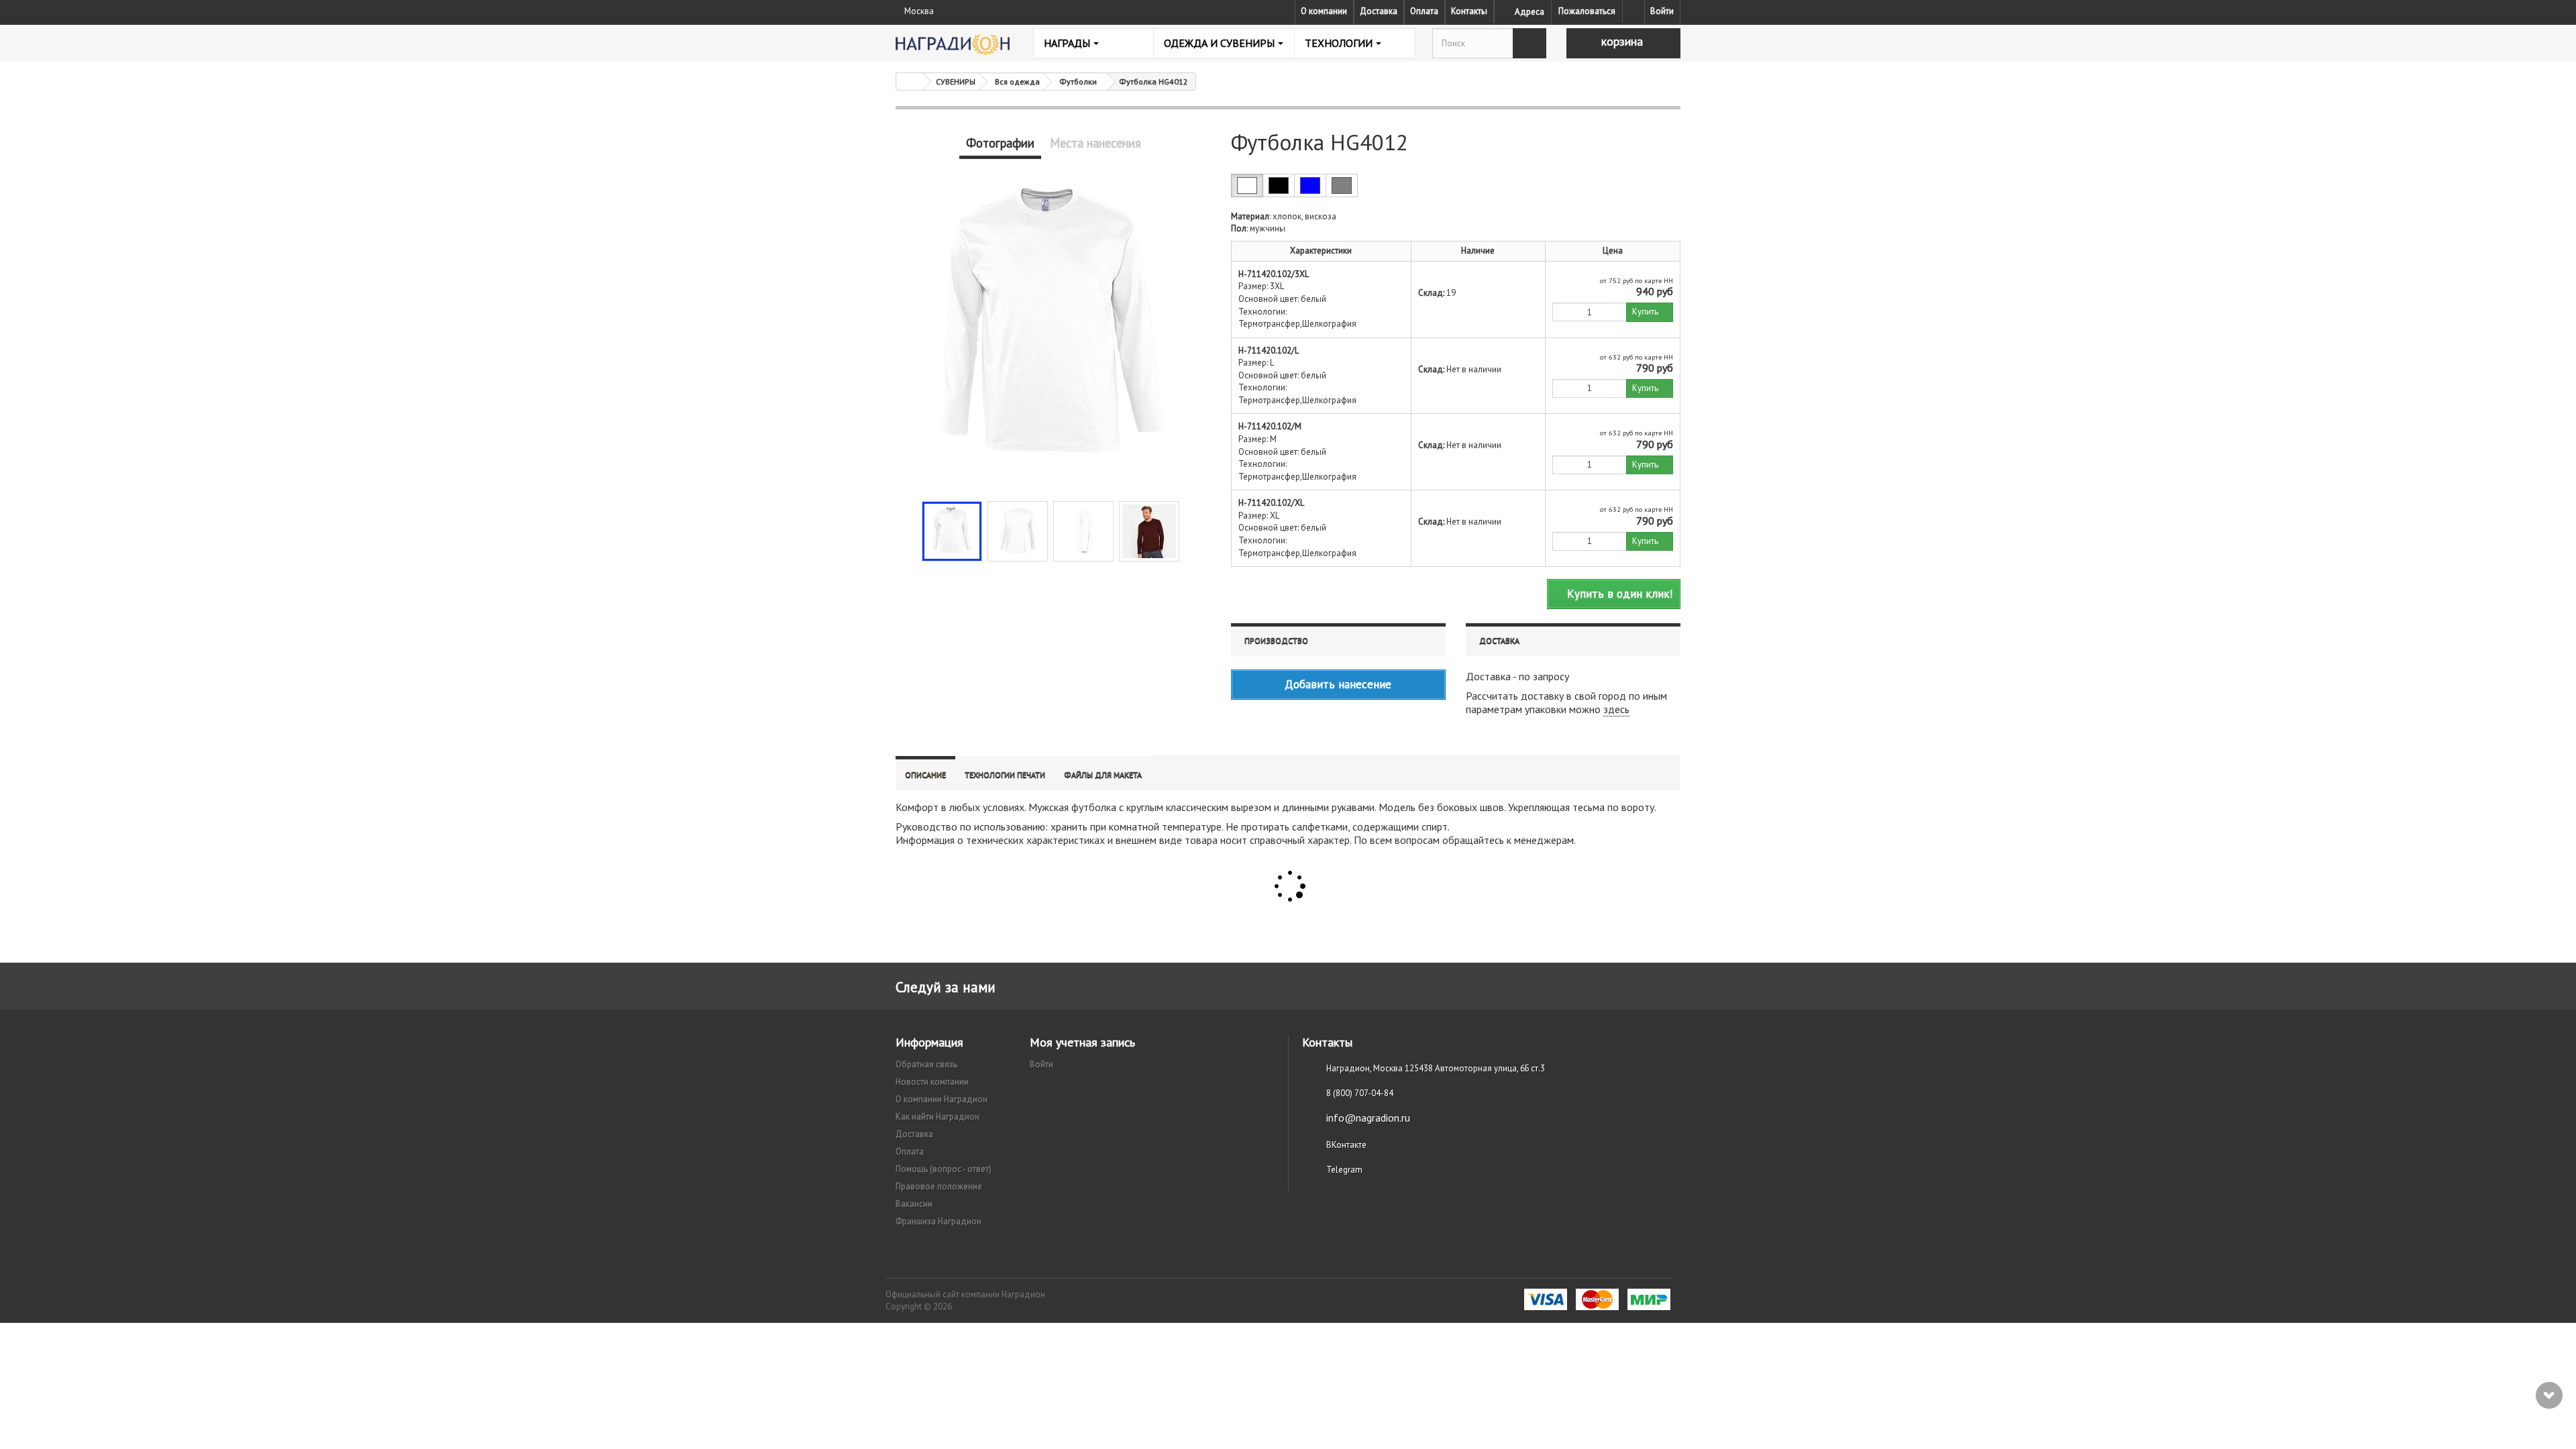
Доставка (1379, 11)
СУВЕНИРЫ (956, 82)
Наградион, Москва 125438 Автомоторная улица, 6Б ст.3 (1436, 1068)
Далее (1191, 530)
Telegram (1344, 1170)
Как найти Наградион (937, 1117)
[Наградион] (953, 45)
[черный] (1279, 185)
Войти (1662, 11)
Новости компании (932, 1082)
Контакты (1469, 11)
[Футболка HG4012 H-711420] (952, 531)
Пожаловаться (1587, 11)
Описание (925, 774)
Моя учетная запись (1082, 1042)
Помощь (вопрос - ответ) (944, 1169)
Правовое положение (939, 1186)
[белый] (1247, 185)
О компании (1324, 11)
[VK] (1633, 11)
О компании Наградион (942, 1099)
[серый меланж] (1342, 185)
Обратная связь (926, 1064)
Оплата (1424, 11)
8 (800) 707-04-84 (1360, 1093)
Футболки (1078, 82)
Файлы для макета (1103, 774)
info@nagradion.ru (1368, 1118)
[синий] (1310, 185)
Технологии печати (1005, 774)
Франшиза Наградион (938, 1221)
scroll (2549, 1395)
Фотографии (1000, 143)
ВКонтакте (1346, 1145)
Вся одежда (1017, 82)
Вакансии (914, 1204)
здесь (1616, 709)
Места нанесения (1095, 143)
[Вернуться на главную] (910, 82)
